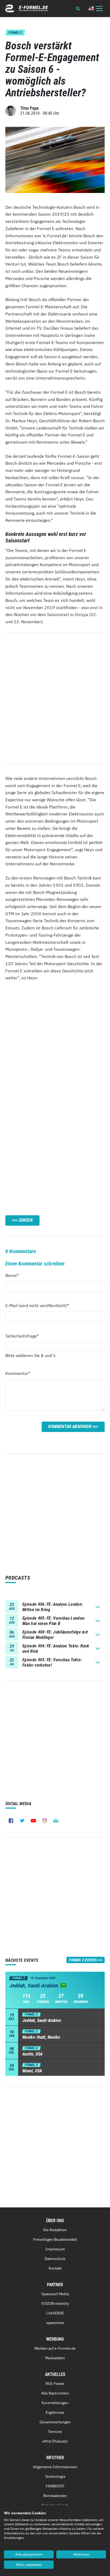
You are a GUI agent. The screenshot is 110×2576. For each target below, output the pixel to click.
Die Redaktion (55, 2230)
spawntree (55, 2323)
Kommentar (18, 1373)
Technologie (55, 2476)
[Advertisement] (55, 1042)
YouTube (33, 1821)
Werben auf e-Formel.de (55, 2348)
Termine (55, 2432)
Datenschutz (55, 2259)
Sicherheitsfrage (22, 1336)
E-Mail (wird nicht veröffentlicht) (37, 1305)
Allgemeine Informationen (55, 2467)
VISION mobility (55, 2303)
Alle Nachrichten (55, 2393)
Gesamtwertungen (55, 2422)
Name (15, 1275)
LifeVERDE (55, 2313)
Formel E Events (83, 1960)
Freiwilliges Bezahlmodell (55, 2239)
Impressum (55, 2249)
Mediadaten (55, 2358)
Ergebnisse (55, 2412)
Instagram (45, 1821)
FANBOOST (55, 2486)
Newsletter (56, 1821)
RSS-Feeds (55, 2384)
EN (91, 8)
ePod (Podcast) (55, 2441)
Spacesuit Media (55, 2294)
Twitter (22, 1821)
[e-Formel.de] (27, 8)
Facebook (11, 1821)
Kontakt (55, 2268)
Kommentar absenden (70, 1427)
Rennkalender (55, 2496)
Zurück (26, 1220)
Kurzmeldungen (55, 2403)
